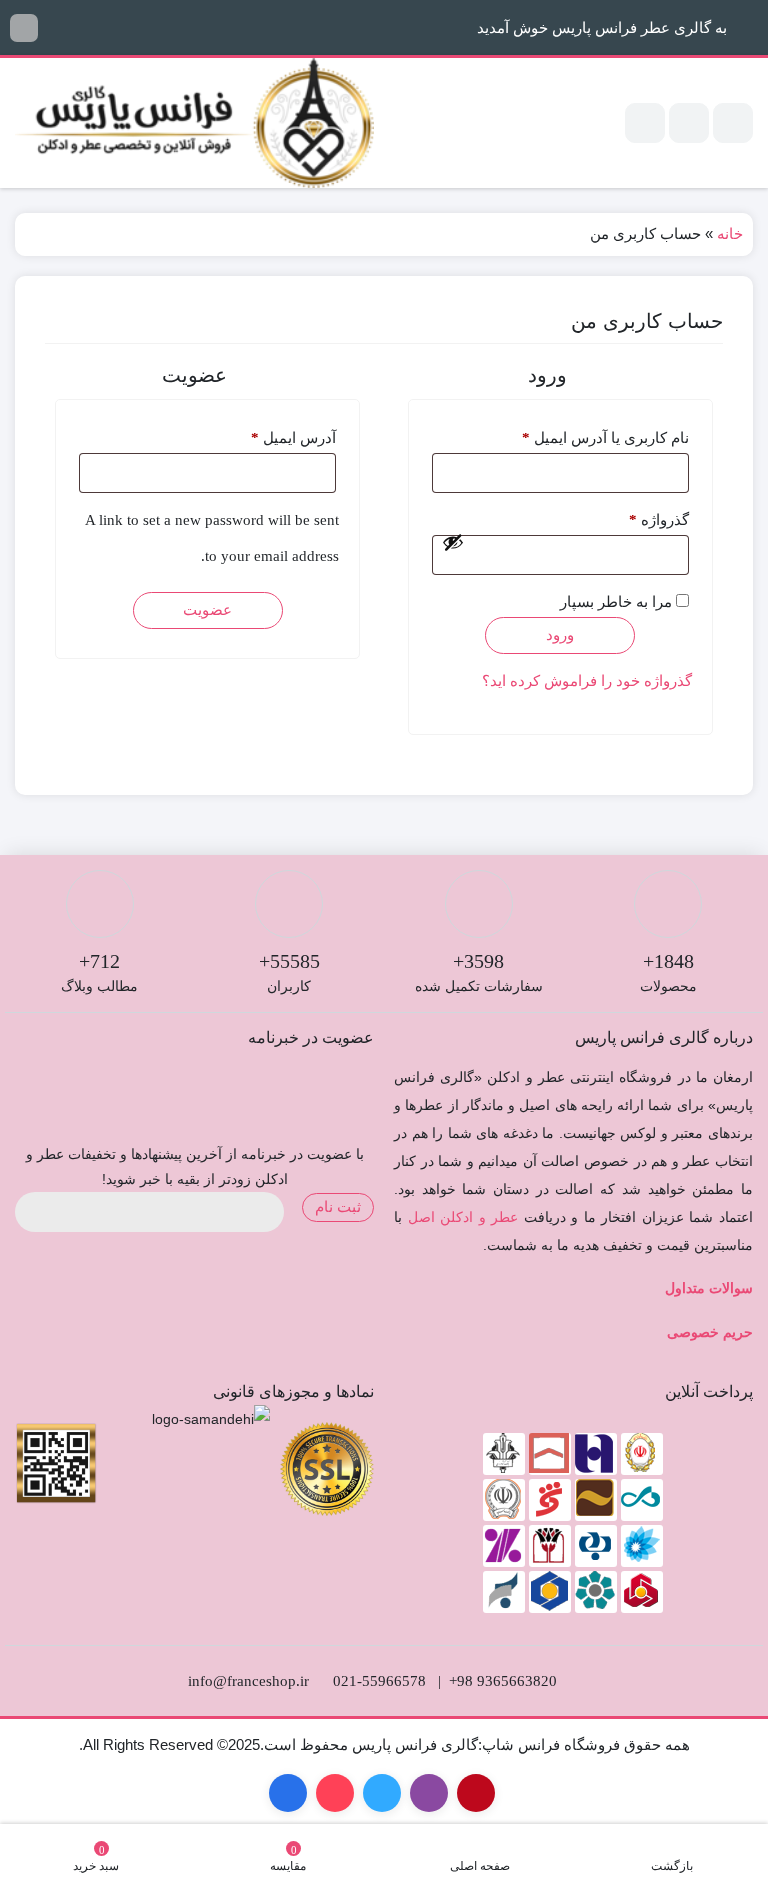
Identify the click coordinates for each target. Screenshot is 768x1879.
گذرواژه (638, 519)
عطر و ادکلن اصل (463, 1217)
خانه (730, 233)
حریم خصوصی (710, 1332)
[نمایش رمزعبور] (453, 542)
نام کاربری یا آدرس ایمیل (585, 437)
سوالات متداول (709, 1288)
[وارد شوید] (689, 123)
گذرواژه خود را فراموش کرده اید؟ (587, 681)
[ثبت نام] (645, 123)
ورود (560, 635)
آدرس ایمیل (273, 437)
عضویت (207, 610)
